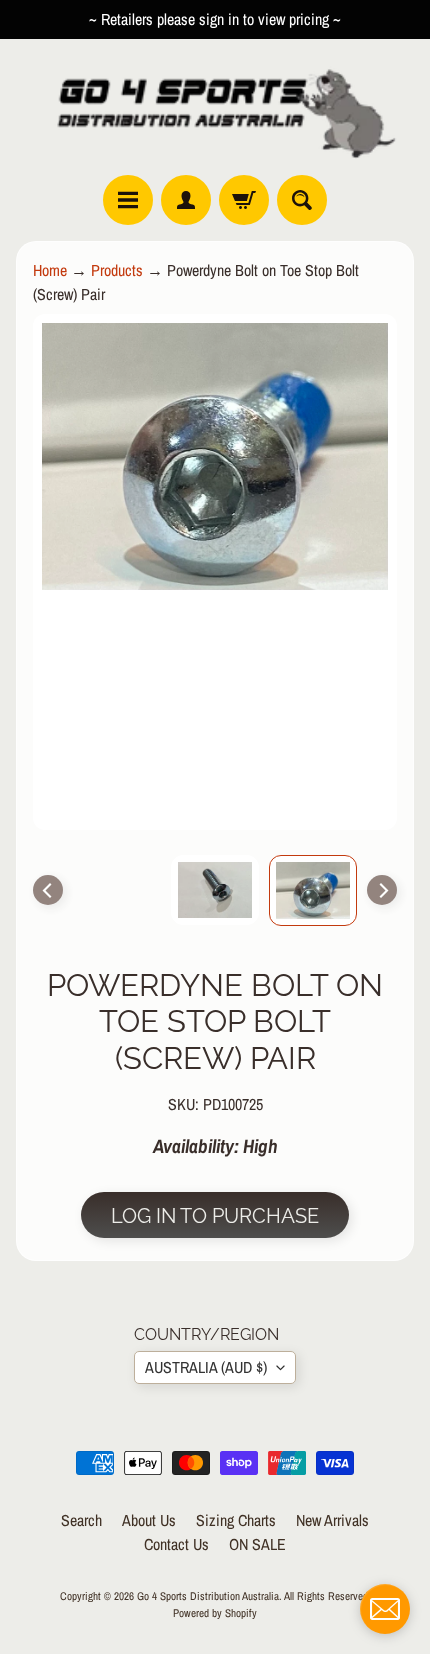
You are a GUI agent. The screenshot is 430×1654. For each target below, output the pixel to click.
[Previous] (48, 890)
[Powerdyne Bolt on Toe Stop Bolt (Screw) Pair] (313, 890)
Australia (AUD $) (206, 1367)
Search (81, 1520)
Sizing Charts (236, 1520)
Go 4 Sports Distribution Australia (208, 1595)
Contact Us (176, 1544)
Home (50, 270)
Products (117, 270)
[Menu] (128, 200)
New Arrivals (332, 1520)
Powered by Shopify (215, 1612)
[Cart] (244, 200)
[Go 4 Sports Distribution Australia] (215, 106)
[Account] (186, 200)
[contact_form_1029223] (385, 1609)
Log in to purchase (215, 1216)
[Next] (382, 890)
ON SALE (257, 1544)
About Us (149, 1520)
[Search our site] (302, 200)
